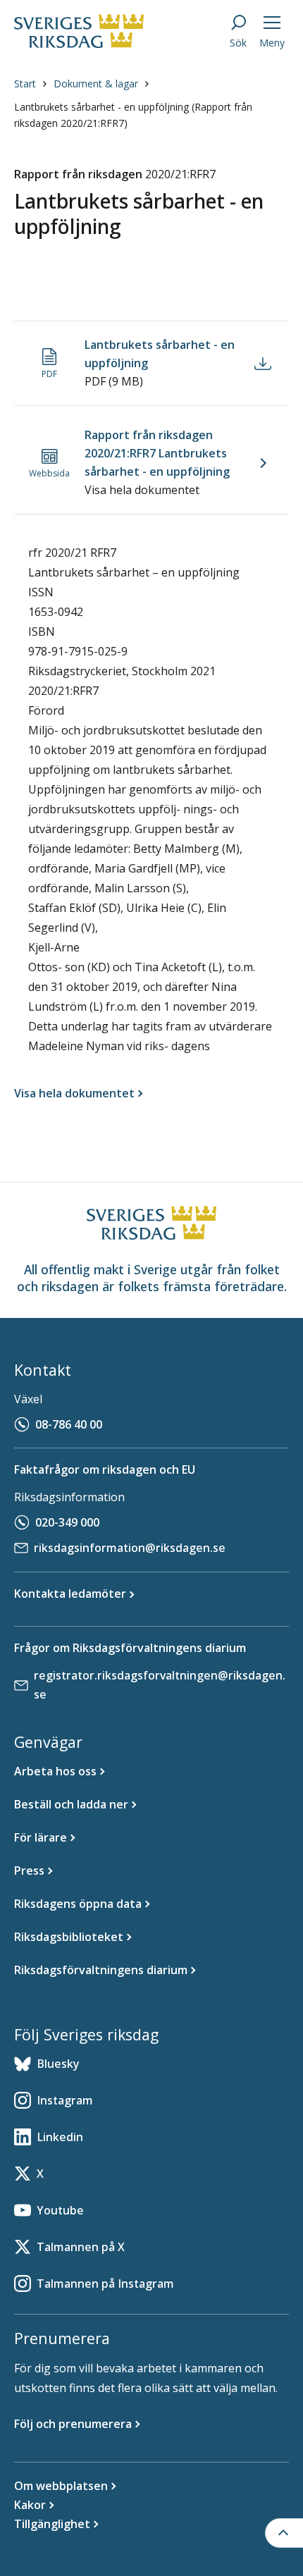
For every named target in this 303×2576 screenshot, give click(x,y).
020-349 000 (67, 1522)
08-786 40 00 (69, 1424)
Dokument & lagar (96, 84)
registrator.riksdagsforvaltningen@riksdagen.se (160, 1685)
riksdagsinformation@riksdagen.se (130, 1548)
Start (25, 84)
